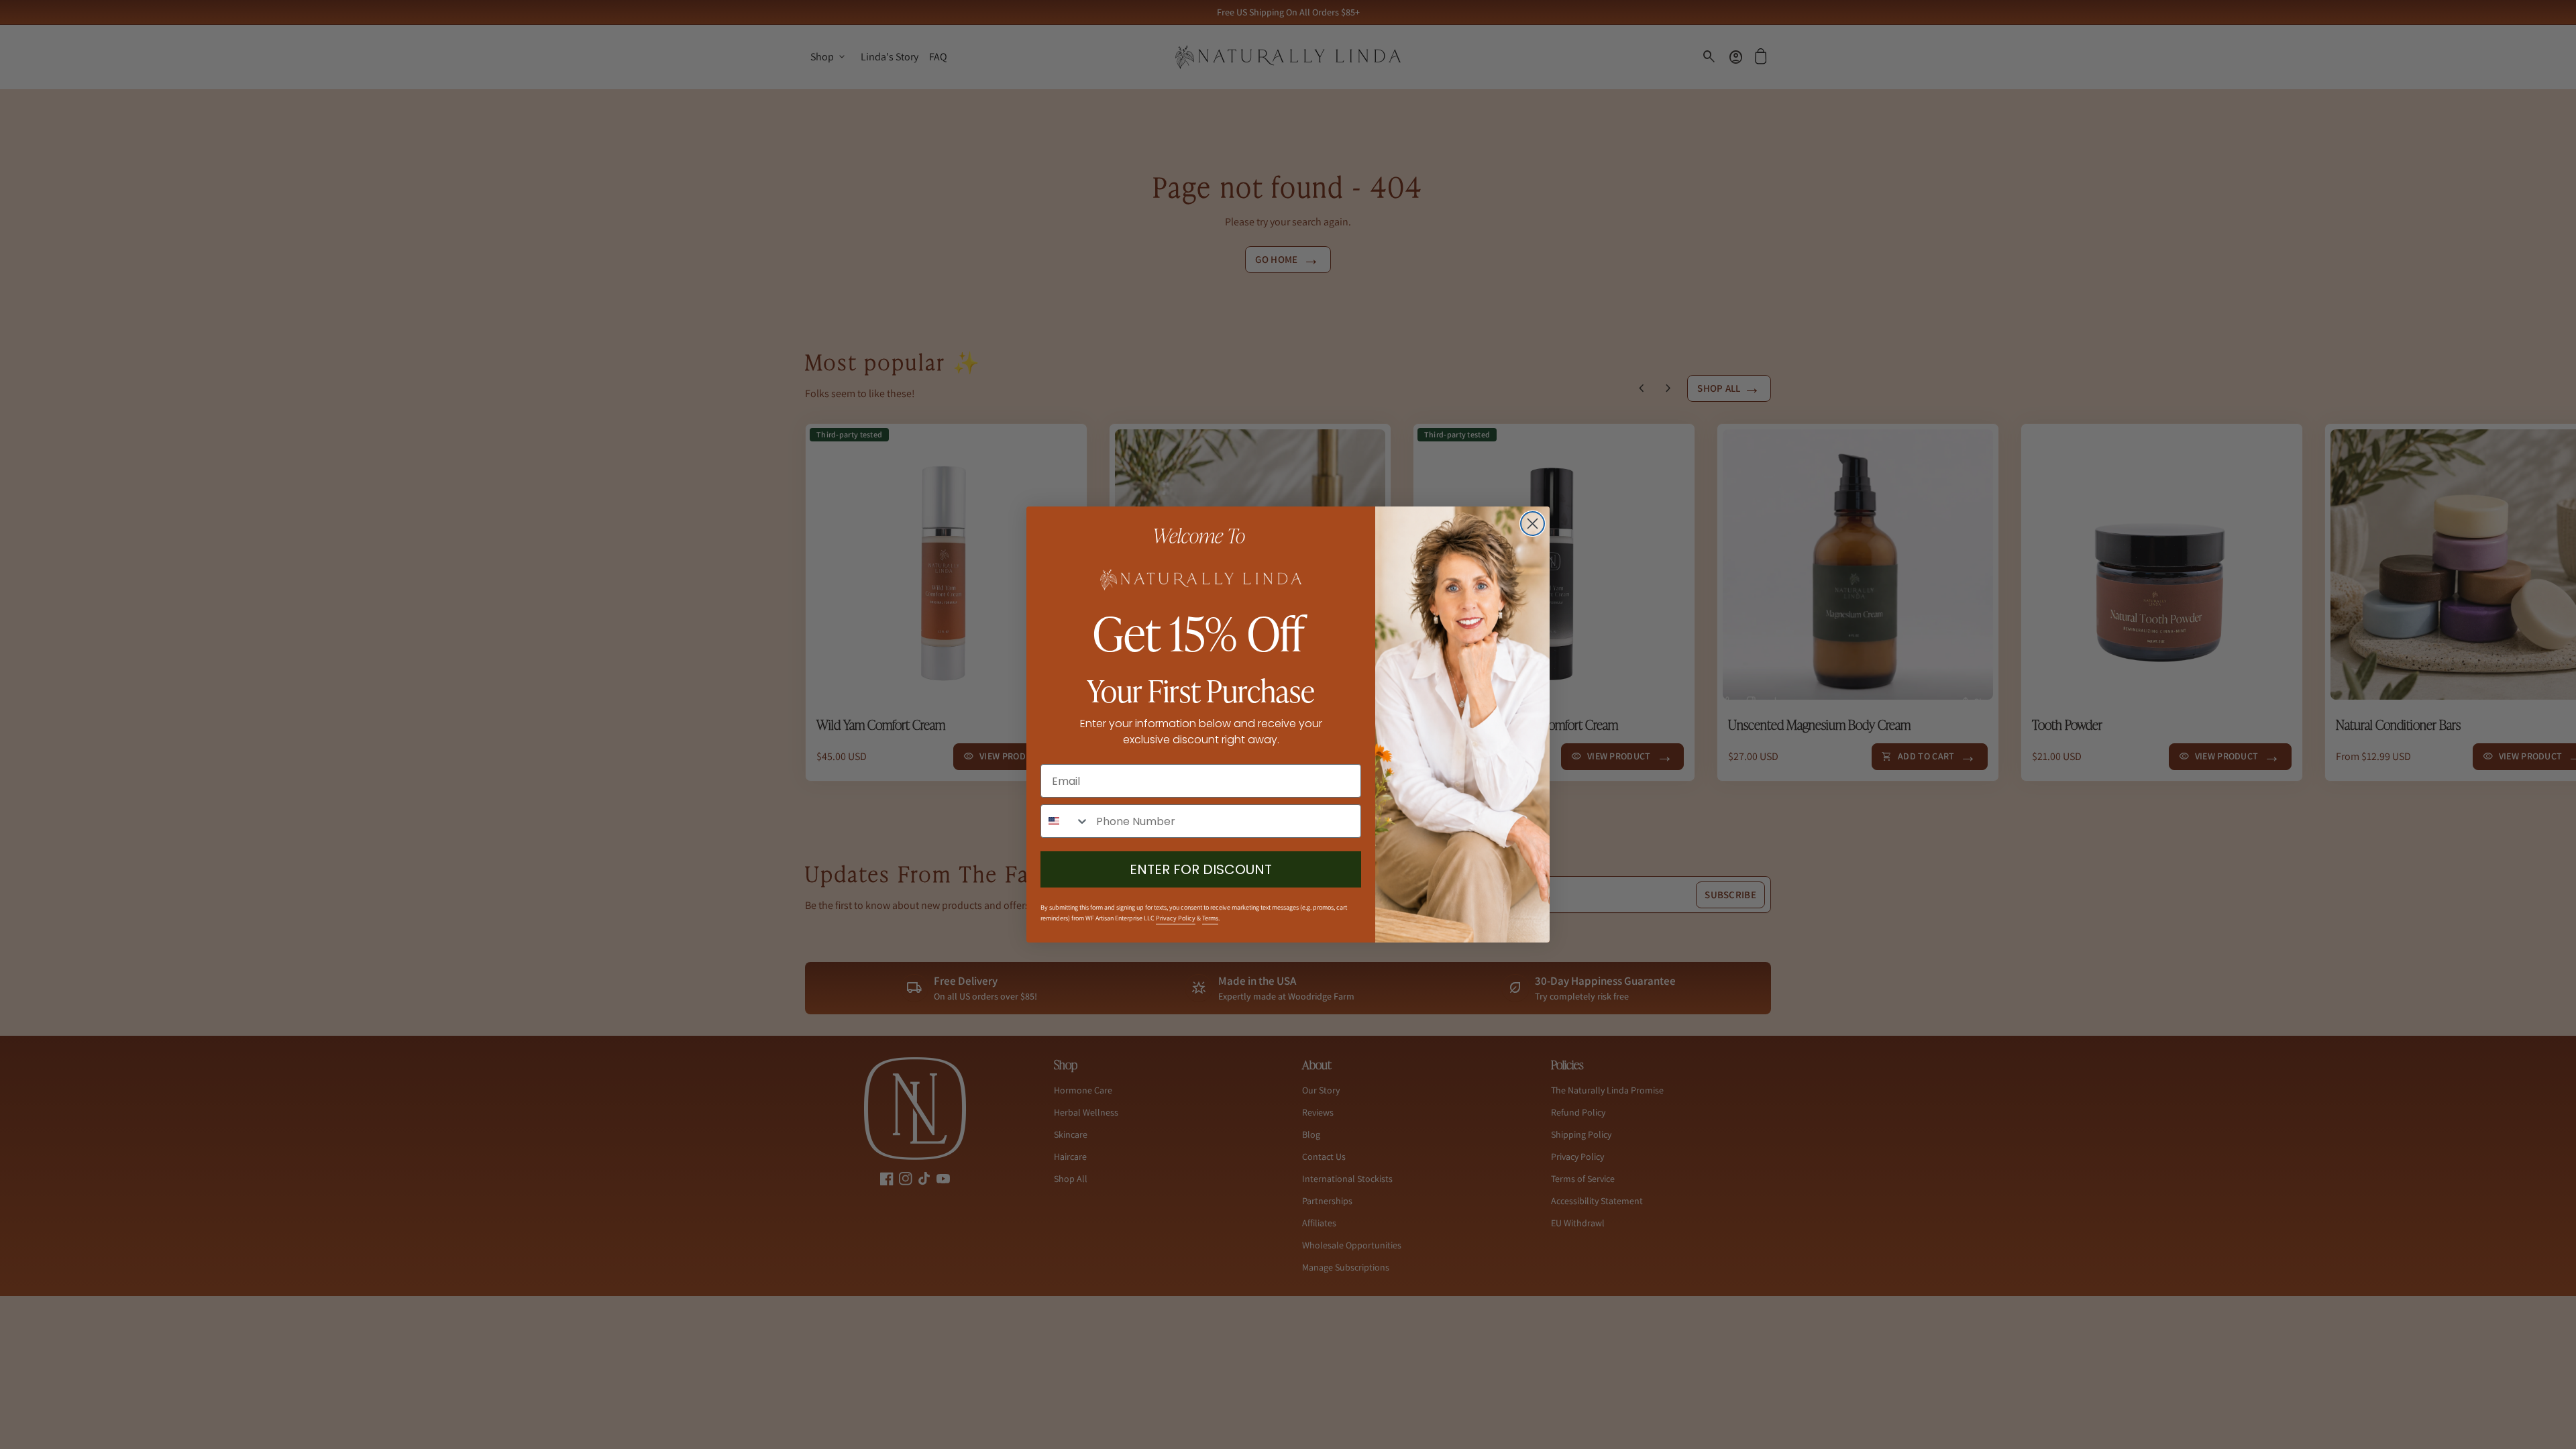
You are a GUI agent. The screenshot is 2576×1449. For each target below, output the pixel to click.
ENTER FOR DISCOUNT (1201, 869)
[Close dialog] (1533, 524)
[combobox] (1065, 821)
